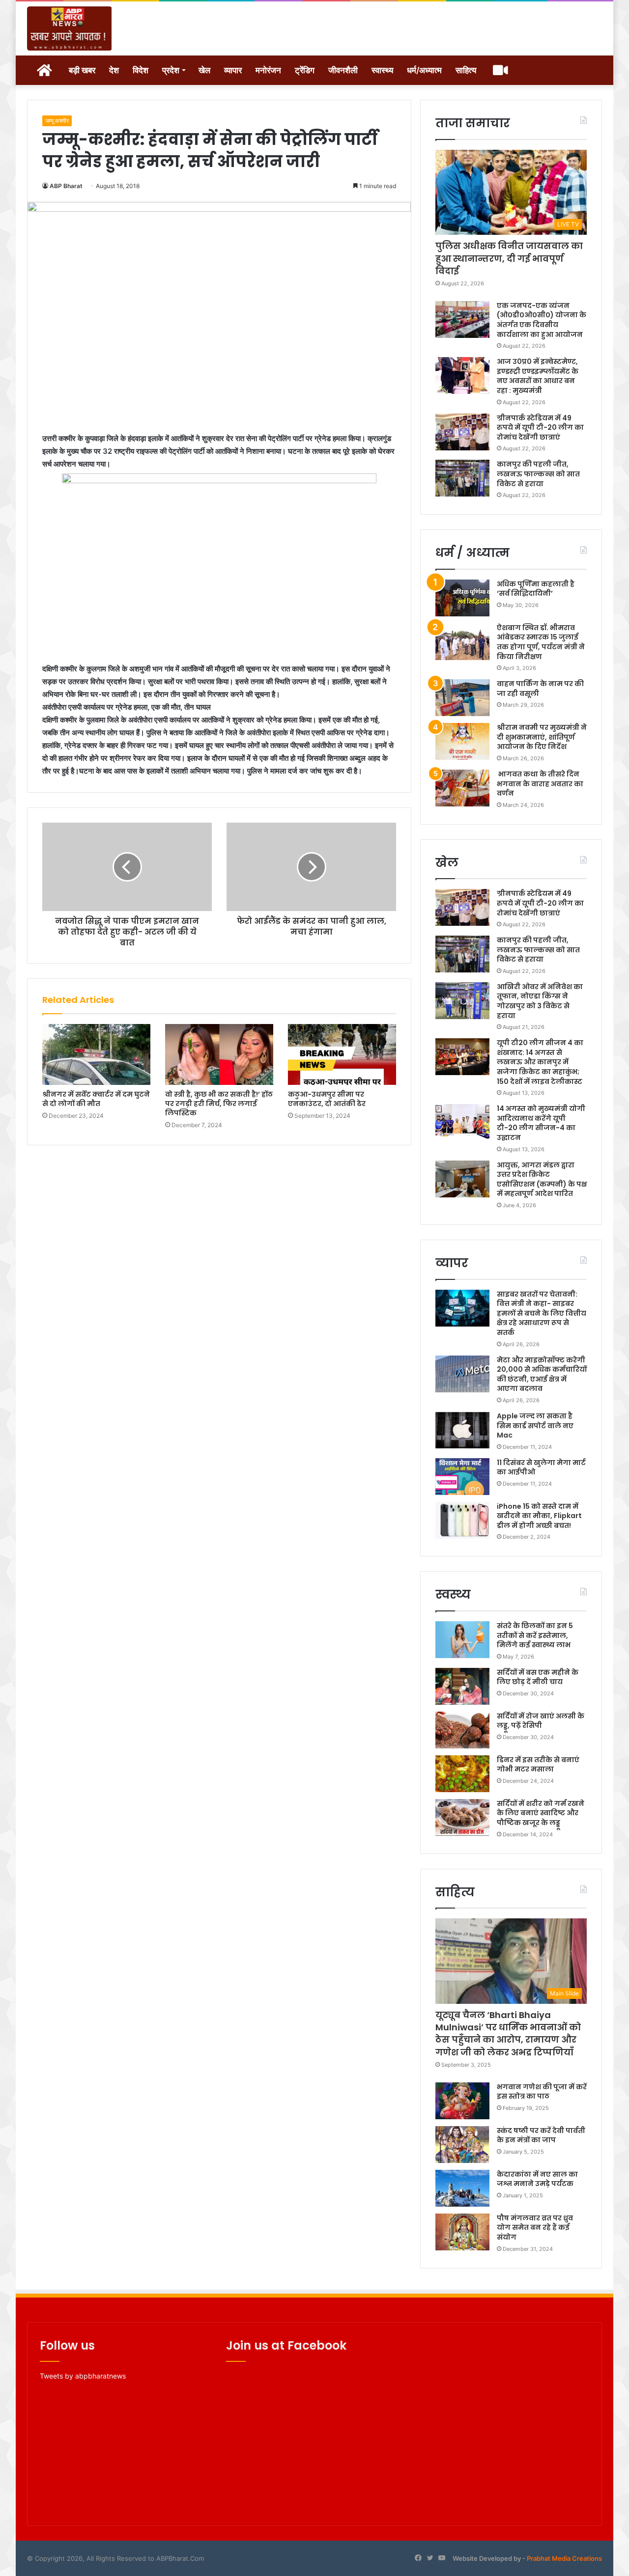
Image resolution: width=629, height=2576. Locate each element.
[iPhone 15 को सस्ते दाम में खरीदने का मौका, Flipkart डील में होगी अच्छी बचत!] (462, 1520)
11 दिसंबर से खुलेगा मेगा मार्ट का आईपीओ (541, 1468)
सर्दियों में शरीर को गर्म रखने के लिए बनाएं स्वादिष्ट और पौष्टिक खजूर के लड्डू (541, 1813)
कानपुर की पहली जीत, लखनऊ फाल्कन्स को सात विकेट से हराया (538, 474)
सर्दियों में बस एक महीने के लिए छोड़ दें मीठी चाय (538, 1677)
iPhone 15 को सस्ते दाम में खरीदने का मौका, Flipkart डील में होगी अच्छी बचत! (539, 1516)
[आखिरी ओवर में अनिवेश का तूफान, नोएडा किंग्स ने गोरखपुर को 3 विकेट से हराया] (462, 1001)
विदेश (141, 70)
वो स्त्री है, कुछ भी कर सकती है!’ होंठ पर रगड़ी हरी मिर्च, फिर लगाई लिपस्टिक (219, 1104)
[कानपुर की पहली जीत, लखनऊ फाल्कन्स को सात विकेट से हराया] (462, 478)
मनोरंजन (268, 70)
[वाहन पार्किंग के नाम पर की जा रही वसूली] (462, 698)
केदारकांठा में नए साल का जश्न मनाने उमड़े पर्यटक (537, 2179)
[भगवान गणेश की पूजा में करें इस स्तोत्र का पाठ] (462, 2101)
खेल (204, 70)
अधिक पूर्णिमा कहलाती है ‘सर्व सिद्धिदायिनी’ (536, 589)
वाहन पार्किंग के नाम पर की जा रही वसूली (540, 689)
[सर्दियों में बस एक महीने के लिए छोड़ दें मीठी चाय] (462, 1686)
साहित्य (466, 70)
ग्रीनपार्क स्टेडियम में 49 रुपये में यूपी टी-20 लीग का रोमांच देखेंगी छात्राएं (540, 428)
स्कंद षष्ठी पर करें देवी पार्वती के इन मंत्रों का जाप (541, 2135)
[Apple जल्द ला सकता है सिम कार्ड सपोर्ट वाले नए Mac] (462, 1430)
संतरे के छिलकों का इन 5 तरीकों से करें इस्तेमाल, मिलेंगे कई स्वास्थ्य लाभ (535, 1635)
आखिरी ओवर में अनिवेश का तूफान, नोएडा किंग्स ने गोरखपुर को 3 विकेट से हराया (540, 1001)
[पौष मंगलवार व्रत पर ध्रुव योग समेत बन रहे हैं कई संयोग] (462, 2232)
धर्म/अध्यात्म (424, 70)
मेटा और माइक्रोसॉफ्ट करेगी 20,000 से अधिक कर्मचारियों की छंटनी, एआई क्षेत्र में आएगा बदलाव (542, 1374)
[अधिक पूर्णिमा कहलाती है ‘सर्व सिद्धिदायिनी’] (462, 598)
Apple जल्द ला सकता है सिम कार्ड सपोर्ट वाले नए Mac (535, 1426)
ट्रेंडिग (305, 70)
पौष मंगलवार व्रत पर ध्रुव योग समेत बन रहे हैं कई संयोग (535, 2228)
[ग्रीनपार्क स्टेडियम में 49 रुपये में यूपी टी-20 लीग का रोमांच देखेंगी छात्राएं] (462, 432)
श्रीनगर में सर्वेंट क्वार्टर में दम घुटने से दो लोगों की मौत (96, 1099)
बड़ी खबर (82, 70)
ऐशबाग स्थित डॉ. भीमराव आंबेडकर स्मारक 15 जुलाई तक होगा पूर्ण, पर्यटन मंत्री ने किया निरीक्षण (541, 642)
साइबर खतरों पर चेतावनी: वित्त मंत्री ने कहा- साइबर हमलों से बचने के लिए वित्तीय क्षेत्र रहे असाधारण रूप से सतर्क (542, 1313)
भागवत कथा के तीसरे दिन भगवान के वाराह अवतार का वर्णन (540, 784)
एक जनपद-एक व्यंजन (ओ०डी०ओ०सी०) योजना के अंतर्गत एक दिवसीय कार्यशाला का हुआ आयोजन (542, 320)
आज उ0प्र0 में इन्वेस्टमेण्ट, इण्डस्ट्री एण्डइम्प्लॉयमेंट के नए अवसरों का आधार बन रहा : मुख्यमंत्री (538, 376)
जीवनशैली (343, 70)
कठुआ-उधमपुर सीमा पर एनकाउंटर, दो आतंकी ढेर (327, 1099)
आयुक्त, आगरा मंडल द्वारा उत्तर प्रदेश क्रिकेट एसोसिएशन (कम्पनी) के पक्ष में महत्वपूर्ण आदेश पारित (542, 1179)
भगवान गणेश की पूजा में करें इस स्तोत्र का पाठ (542, 2092)
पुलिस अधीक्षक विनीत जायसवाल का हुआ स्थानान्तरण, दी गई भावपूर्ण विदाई (509, 258)
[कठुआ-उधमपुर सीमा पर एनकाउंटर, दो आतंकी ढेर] (342, 1054)
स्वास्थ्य (382, 70)
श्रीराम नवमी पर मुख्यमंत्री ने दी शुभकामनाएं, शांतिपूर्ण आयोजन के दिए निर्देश (542, 737)
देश (114, 70)
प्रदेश (171, 70)
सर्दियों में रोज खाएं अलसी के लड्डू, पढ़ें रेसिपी (541, 1721)
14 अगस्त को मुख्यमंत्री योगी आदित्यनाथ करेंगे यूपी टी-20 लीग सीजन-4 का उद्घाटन (541, 1123)
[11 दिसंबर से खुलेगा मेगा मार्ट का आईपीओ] (462, 1477)
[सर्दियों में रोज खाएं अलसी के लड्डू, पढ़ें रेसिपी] (462, 1730)
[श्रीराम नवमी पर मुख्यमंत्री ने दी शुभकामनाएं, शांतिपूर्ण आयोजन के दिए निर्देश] (462, 741)
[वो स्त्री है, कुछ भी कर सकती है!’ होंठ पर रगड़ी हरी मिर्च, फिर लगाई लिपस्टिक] (219, 1054)
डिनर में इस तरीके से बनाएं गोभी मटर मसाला (538, 1765)
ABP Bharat (66, 186)
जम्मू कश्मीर (57, 121)
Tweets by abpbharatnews (83, 2376)
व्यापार (233, 70)
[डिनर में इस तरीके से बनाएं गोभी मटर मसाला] (462, 1774)
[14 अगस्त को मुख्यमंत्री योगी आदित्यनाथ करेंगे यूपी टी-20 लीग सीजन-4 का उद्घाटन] (462, 1122)
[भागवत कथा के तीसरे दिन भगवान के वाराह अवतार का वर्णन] (462, 788)
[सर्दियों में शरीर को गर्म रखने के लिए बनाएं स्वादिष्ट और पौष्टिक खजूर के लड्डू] (462, 1817)
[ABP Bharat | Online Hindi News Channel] (70, 28)
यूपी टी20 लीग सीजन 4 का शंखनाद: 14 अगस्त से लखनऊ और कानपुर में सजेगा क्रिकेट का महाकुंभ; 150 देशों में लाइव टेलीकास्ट (540, 1062)
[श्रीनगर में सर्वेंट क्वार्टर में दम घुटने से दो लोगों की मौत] (96, 1054)
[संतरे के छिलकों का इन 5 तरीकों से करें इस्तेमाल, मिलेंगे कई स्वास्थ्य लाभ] (462, 1640)
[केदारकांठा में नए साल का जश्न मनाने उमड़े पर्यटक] (462, 2188)
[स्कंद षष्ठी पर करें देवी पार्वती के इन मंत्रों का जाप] (462, 2145)
